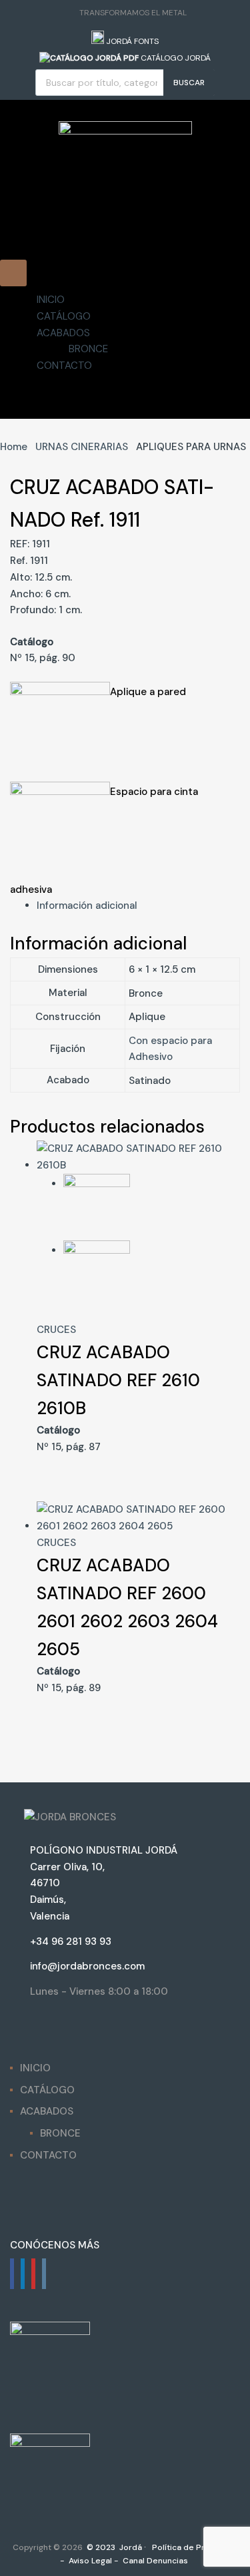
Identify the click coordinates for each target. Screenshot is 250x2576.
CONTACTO (64, 366)
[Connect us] (12, 2274)
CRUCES (56, 1330)
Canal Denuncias (154, 2561)
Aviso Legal (89, 2561)
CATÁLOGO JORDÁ (175, 58)
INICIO (51, 300)
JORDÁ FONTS (131, 41)
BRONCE (88, 349)
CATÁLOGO (64, 316)
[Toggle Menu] (13, 273)
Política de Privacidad (194, 2547)
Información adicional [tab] (87, 905)
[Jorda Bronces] (125, 131)
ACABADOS (63, 332)
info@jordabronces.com (87, 1966)
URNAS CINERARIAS (82, 447)
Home (14, 447)
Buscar (189, 83)
